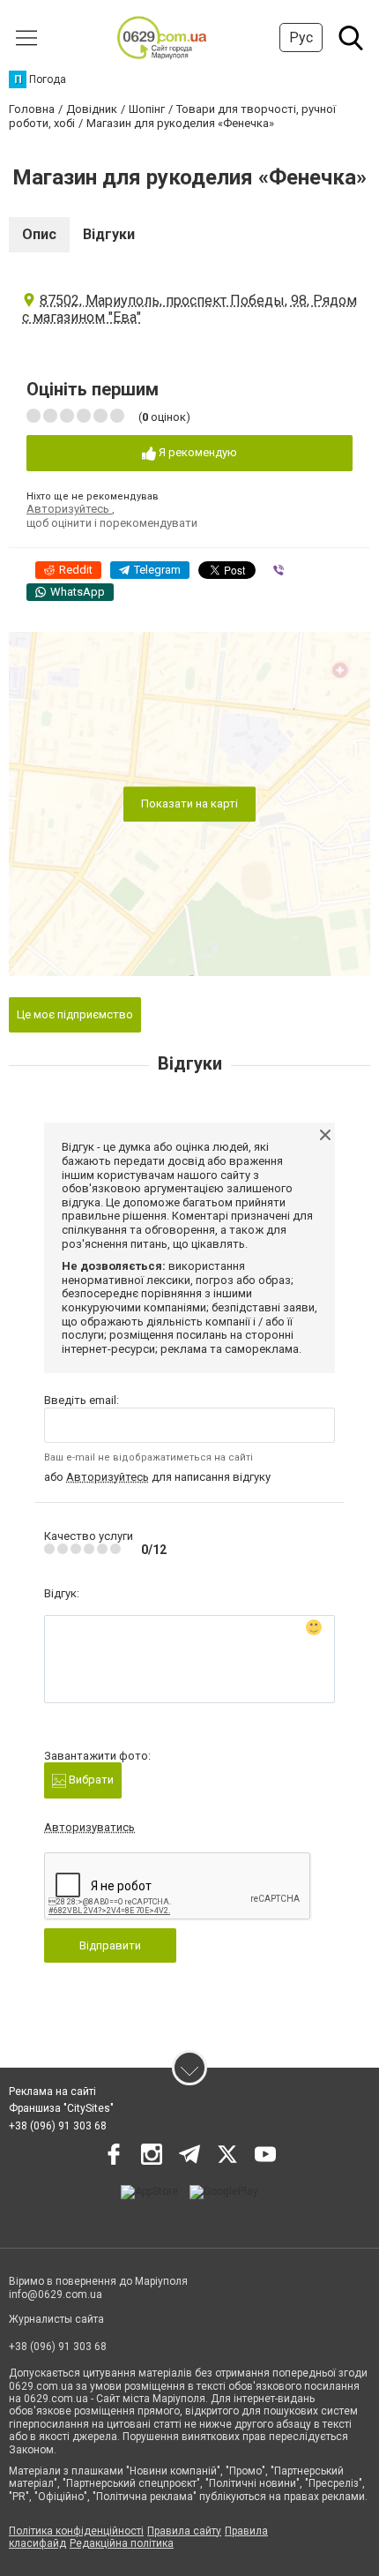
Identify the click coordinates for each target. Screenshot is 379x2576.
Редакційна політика (122, 2543)
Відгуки (109, 234)
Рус (301, 38)
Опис (39, 234)
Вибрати (90, 1780)
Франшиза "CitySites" (61, 2108)
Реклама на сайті (52, 2092)
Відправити (110, 1945)
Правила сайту (184, 2531)
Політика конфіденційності (76, 2531)
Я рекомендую (197, 452)
